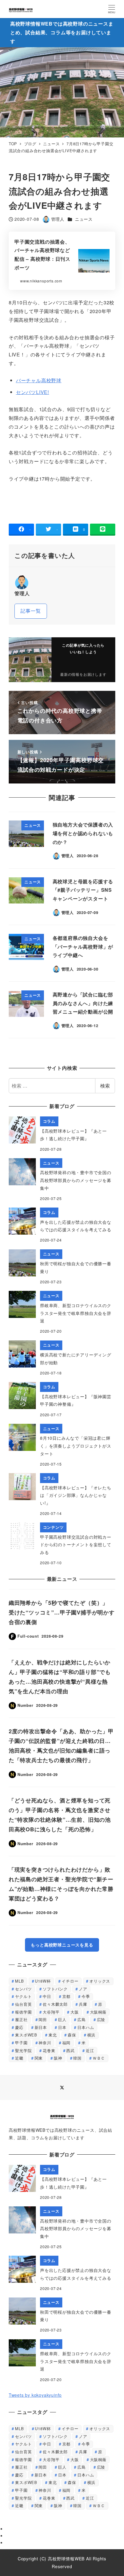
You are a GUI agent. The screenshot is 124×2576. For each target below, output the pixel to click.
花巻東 (49, 2050)
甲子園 (21, 2043)
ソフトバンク (55, 1989)
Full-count (28, 1636)
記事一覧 (31, 611)
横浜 (91, 2035)
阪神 (58, 2058)
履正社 (21, 2019)
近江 (90, 2050)
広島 (82, 2019)
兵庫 (83, 2004)
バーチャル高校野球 (39, 380)
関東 (39, 2058)
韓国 (77, 2058)
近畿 (19, 2058)
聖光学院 (23, 2050)
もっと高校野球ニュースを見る (62, 1945)
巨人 (62, 2019)
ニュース (84, 219)
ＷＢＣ (99, 2058)
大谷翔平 (51, 2012)
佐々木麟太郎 (55, 2004)
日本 (62, 2027)
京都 (67, 1996)
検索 (105, 1086)
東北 (53, 2035)
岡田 (43, 2019)
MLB (19, 1981)
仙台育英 (23, 2004)
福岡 (67, 2043)
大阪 (75, 2012)
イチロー (70, 1981)
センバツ (23, 1989)
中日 (47, 1996)
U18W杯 (43, 1981)
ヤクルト (23, 1996)
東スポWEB (26, 2035)
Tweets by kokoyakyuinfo (35, 2395)
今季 (86, 1996)
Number (25, 1705)
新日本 (41, 2027)
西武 (70, 2050)
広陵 (101, 2019)
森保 (72, 2035)
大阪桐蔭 (98, 2012)
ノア (83, 1989)
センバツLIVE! (33, 392)
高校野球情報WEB (66, 2559)
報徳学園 (23, 2012)
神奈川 (45, 2043)
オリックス (100, 1981)
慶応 (19, 2027)
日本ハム (86, 2027)
